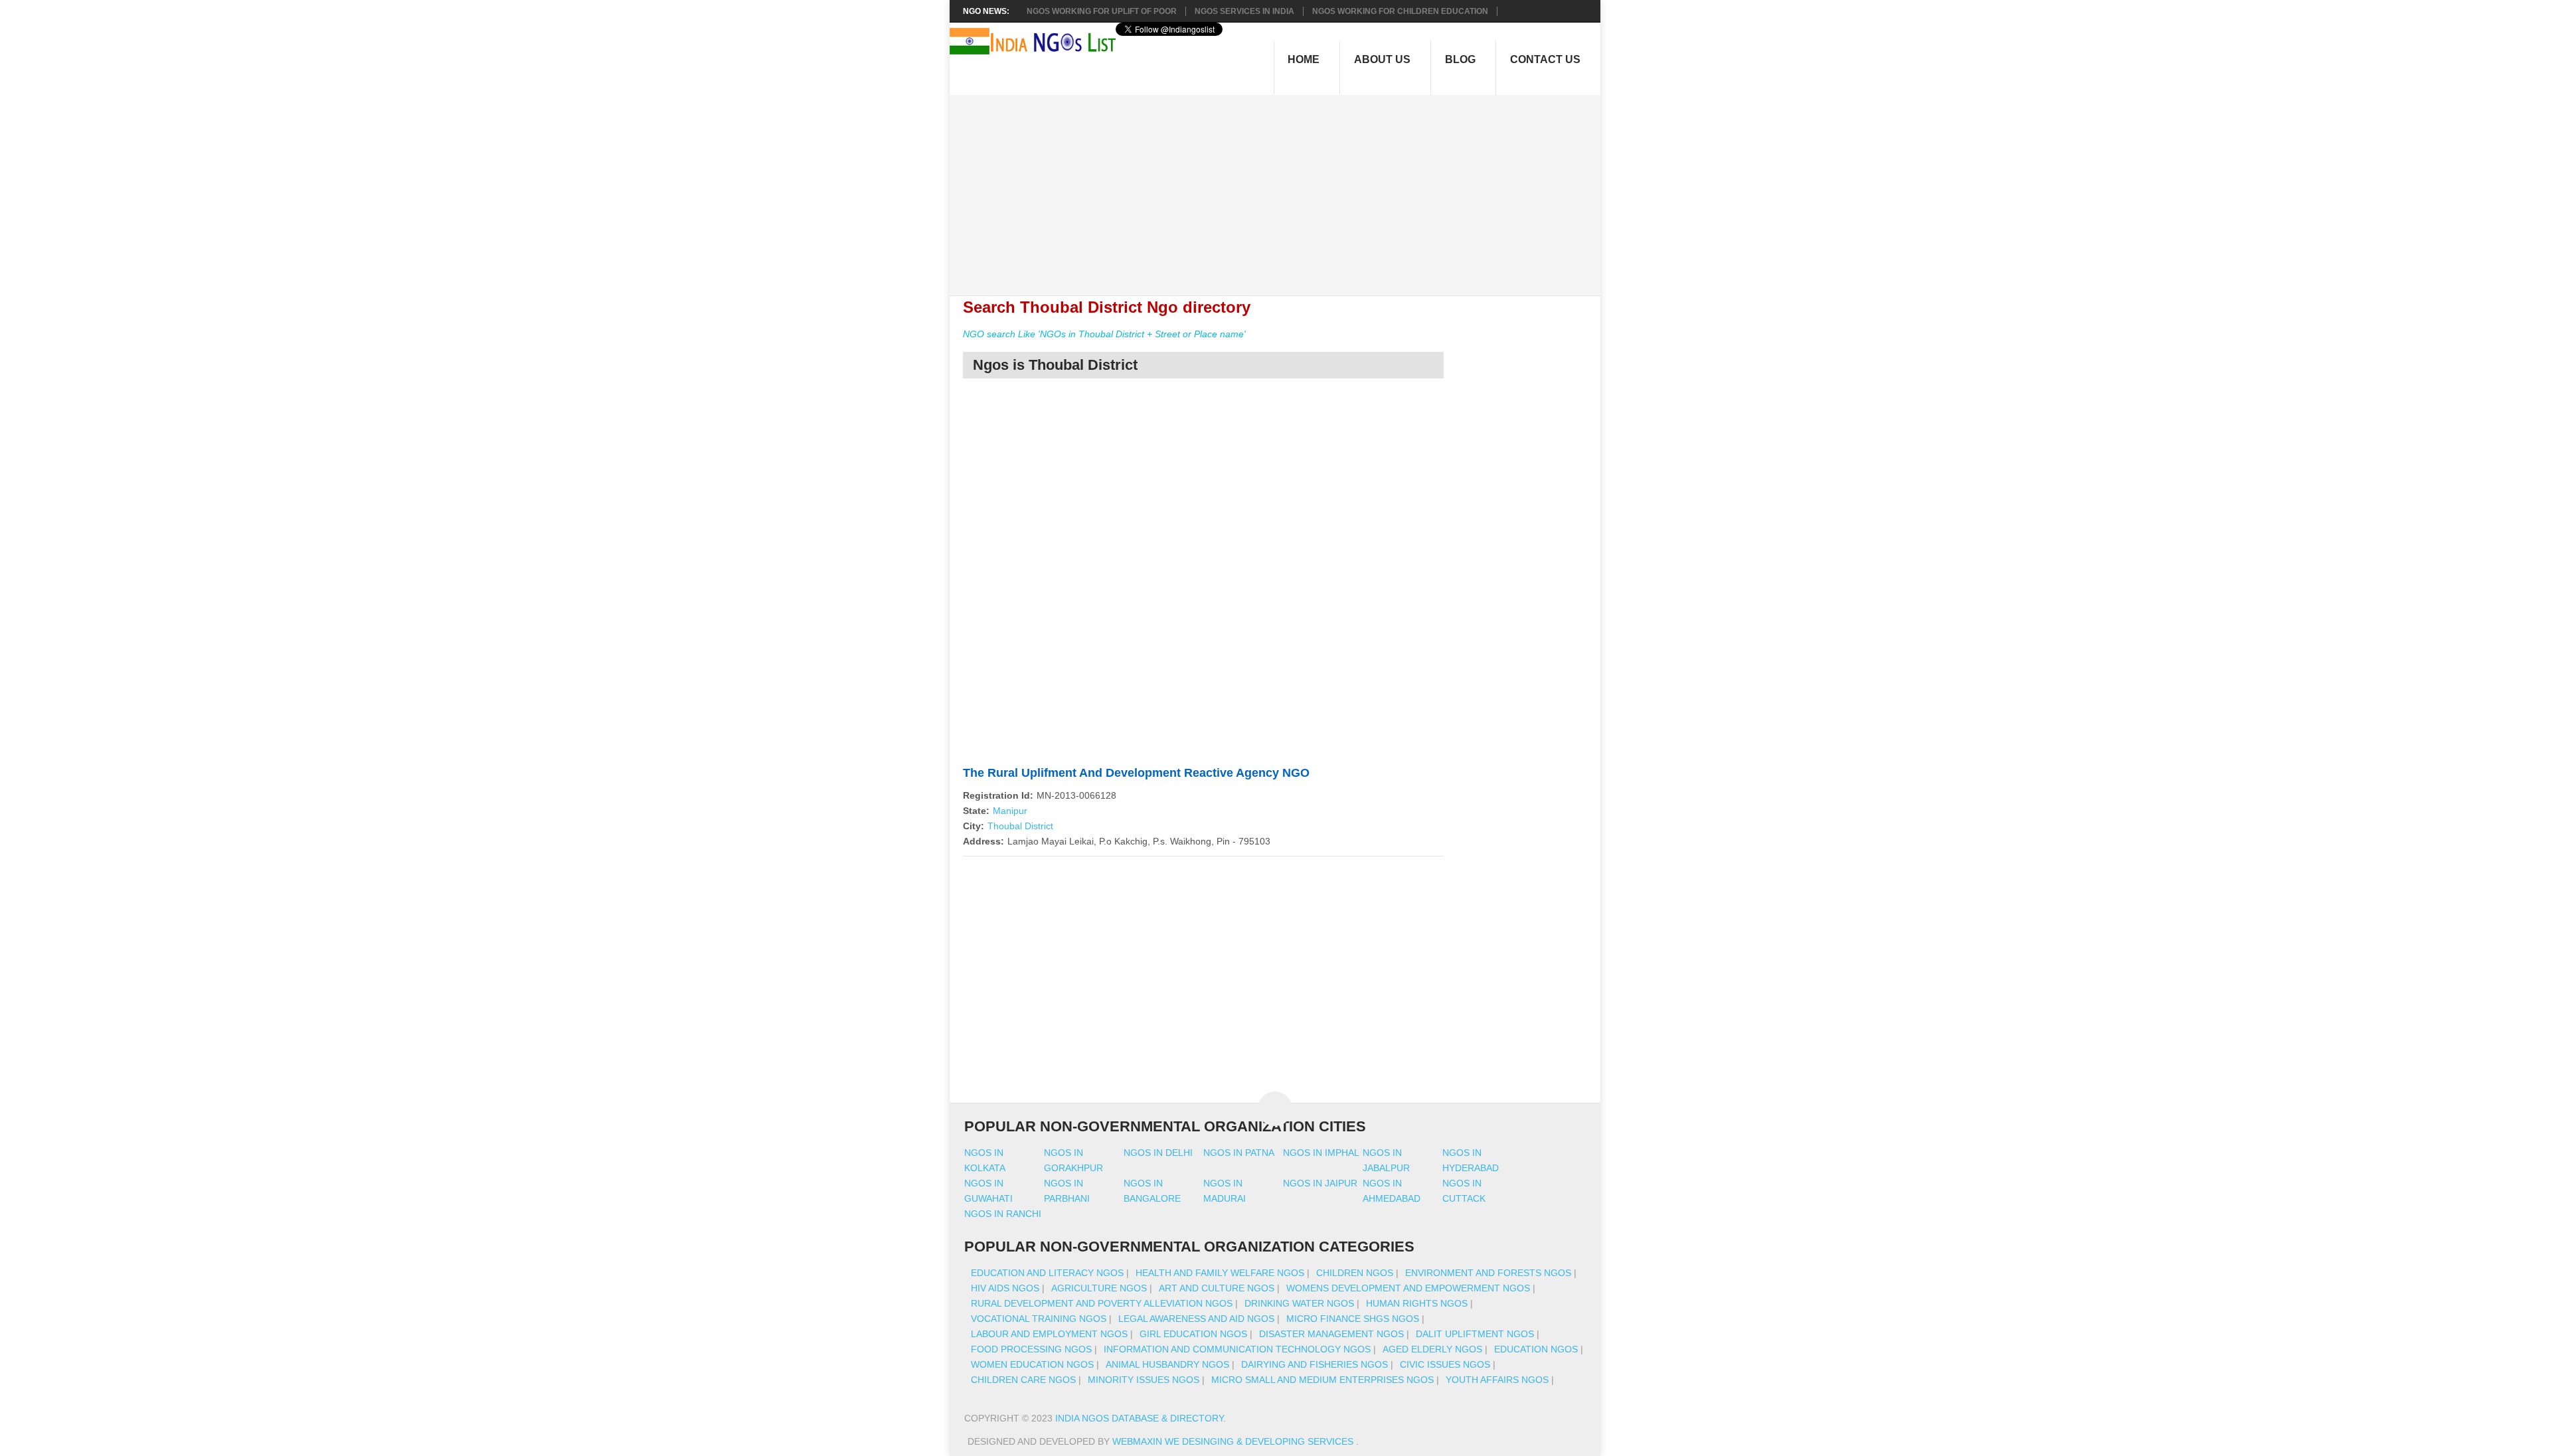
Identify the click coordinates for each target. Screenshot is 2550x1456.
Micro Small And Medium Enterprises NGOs (1322, 1380)
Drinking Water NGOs (1299, 1303)
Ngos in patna (1239, 1153)
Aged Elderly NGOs (1432, 1349)
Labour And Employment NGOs (1049, 1334)
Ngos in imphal (1321, 1153)
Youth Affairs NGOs (1497, 1380)
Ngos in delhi (1158, 1153)
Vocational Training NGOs (1039, 1319)
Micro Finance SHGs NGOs (1353, 1319)
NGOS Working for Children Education (1400, 11)
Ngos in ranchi (1003, 1214)
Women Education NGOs (1032, 1364)
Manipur (1010, 811)
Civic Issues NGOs (1445, 1364)
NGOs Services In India (1244, 11)
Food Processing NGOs (1031, 1349)
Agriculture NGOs (1099, 1288)
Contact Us (1545, 59)
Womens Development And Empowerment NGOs (1408, 1288)
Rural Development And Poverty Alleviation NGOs (1102, 1303)
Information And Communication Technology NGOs (1237, 1349)
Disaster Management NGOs (1331, 1334)
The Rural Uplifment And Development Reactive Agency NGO (1136, 773)
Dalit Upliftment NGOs (1475, 1334)
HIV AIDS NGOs (1005, 1288)
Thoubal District (1020, 826)
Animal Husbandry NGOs (1167, 1364)
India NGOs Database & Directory (1139, 1418)
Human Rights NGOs (1417, 1303)
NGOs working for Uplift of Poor (1102, 11)
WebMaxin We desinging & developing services (1234, 1441)
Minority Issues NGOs (1144, 1380)
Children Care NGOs (1023, 1380)
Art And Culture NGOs (1217, 1288)
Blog (1460, 59)
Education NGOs (1536, 1349)
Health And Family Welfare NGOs (1220, 1273)
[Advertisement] (1282, 188)
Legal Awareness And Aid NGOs (1196, 1319)
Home (1304, 59)
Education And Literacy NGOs (1047, 1273)
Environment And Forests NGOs (1488, 1273)
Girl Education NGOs (1193, 1334)
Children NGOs (1355, 1273)
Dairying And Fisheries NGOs (1315, 1364)
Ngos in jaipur (1320, 1183)
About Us (1382, 59)
